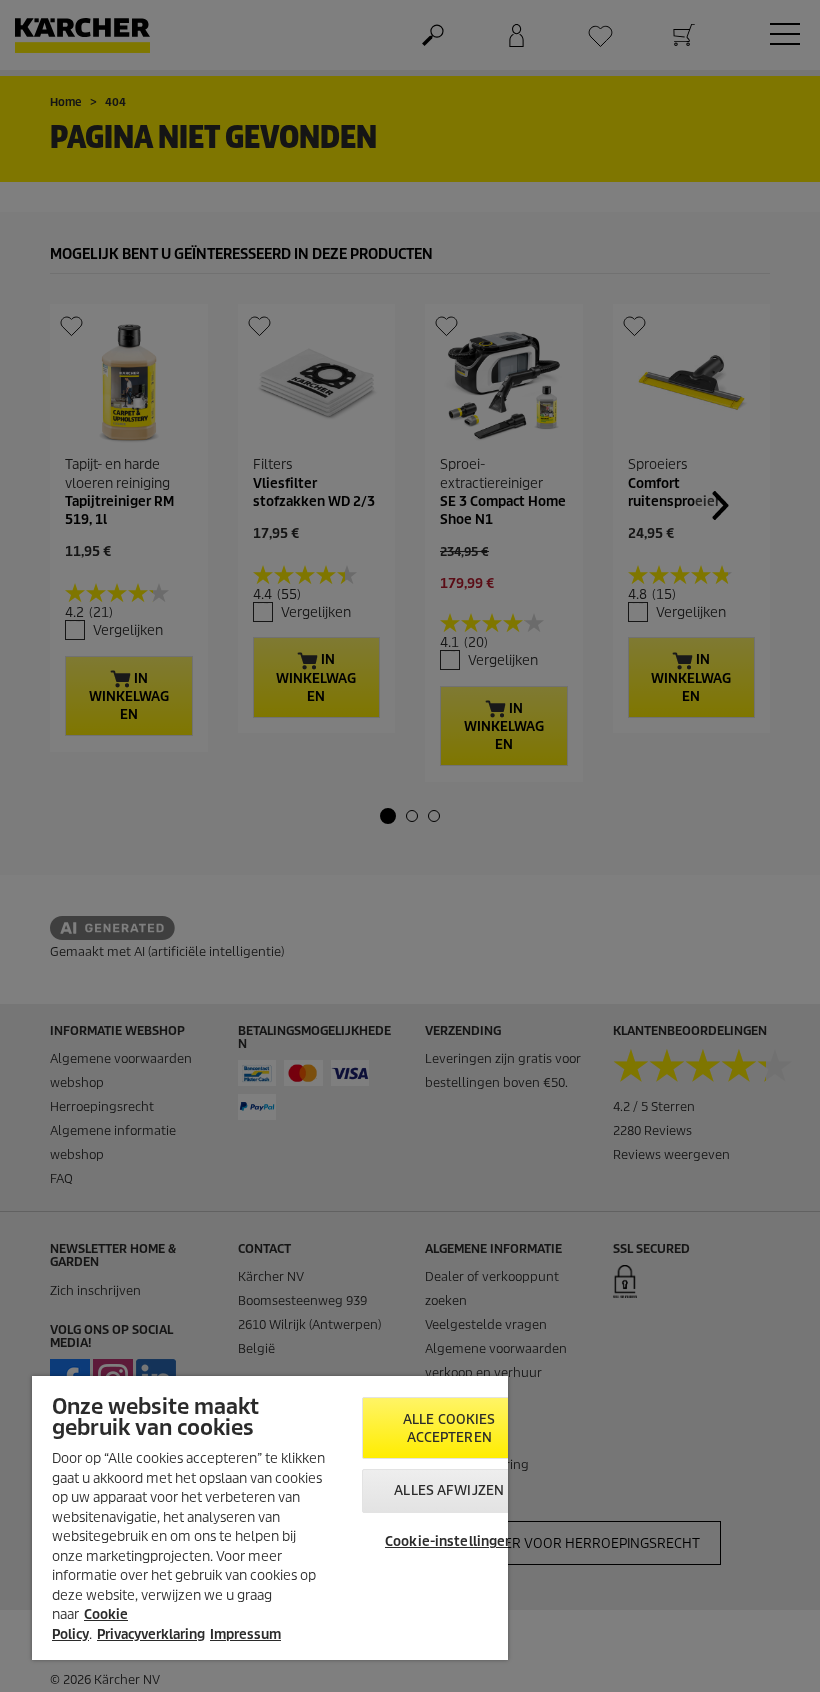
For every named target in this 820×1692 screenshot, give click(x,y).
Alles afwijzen (449, 1490)
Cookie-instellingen (449, 1541)
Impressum (245, 1634)
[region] (270, 1518)
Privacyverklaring (151, 1634)
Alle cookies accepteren (449, 1428)
